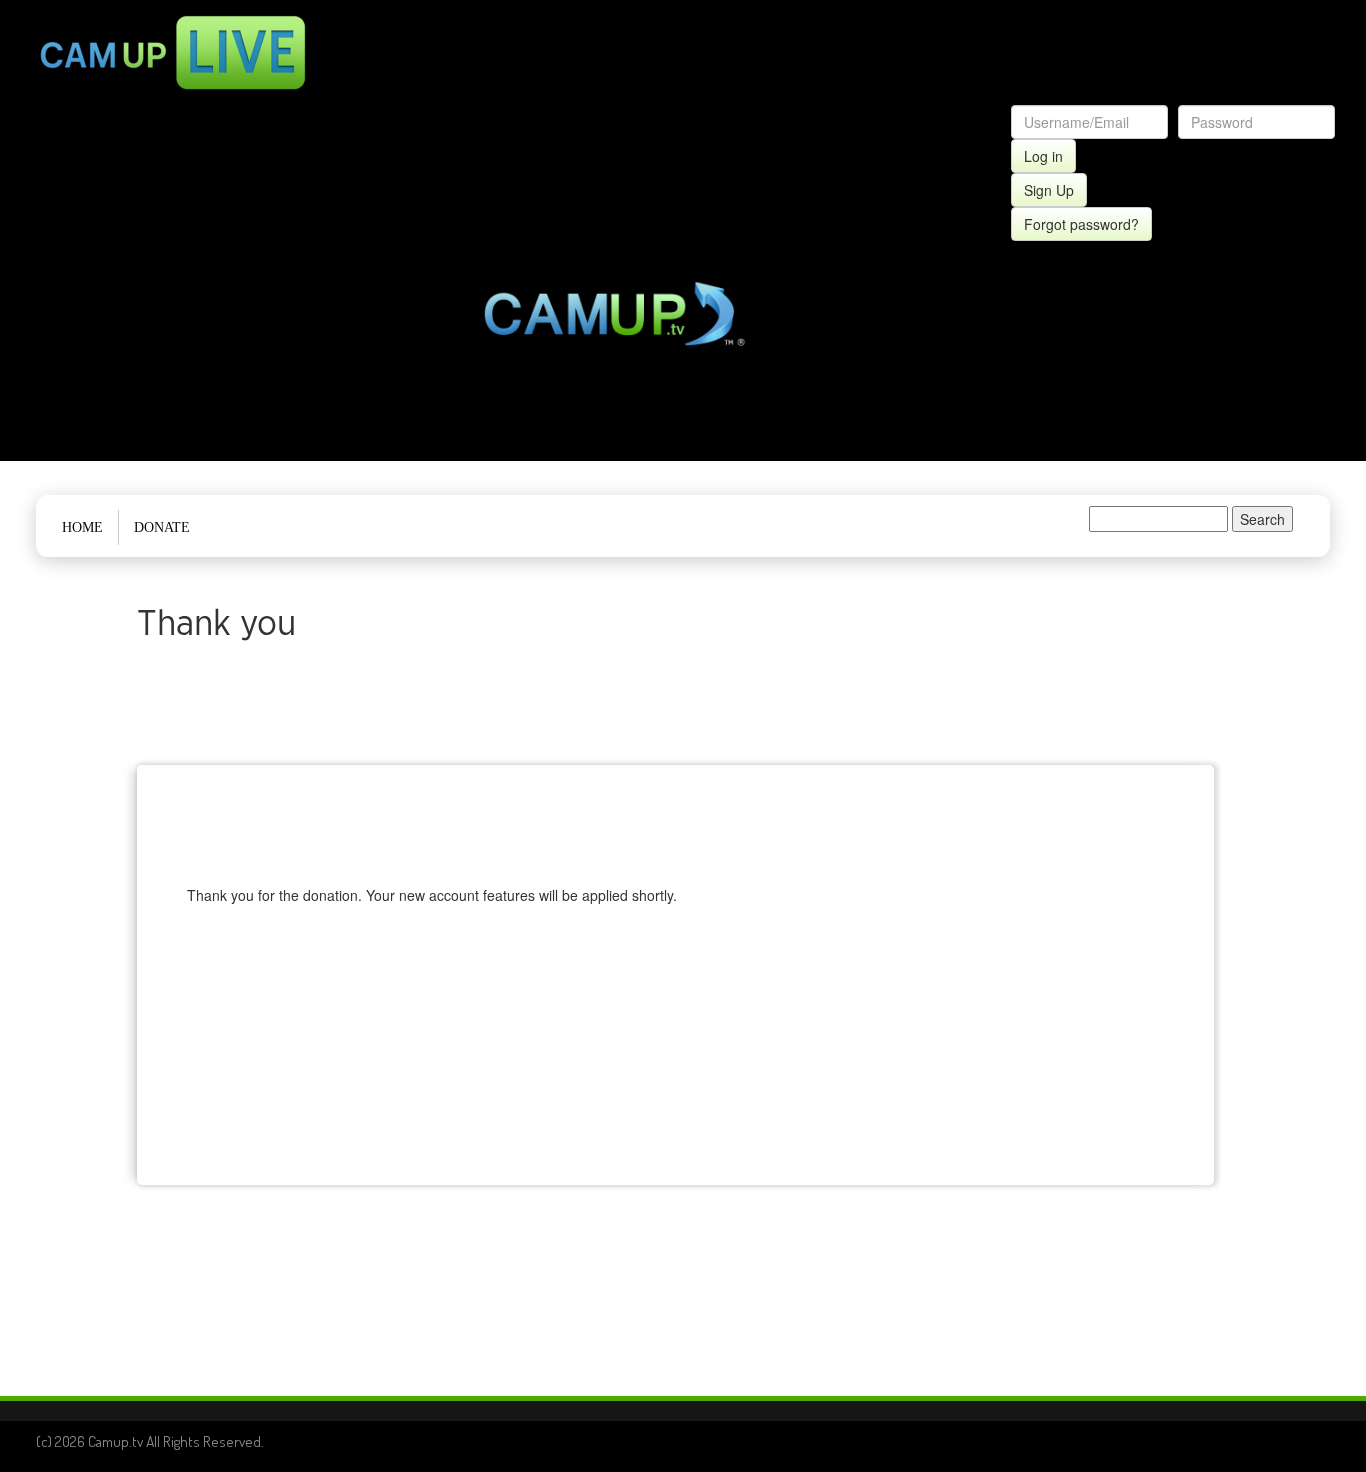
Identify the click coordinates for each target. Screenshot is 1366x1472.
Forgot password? (1081, 224)
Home (82, 527)
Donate (162, 527)
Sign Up (1049, 190)
